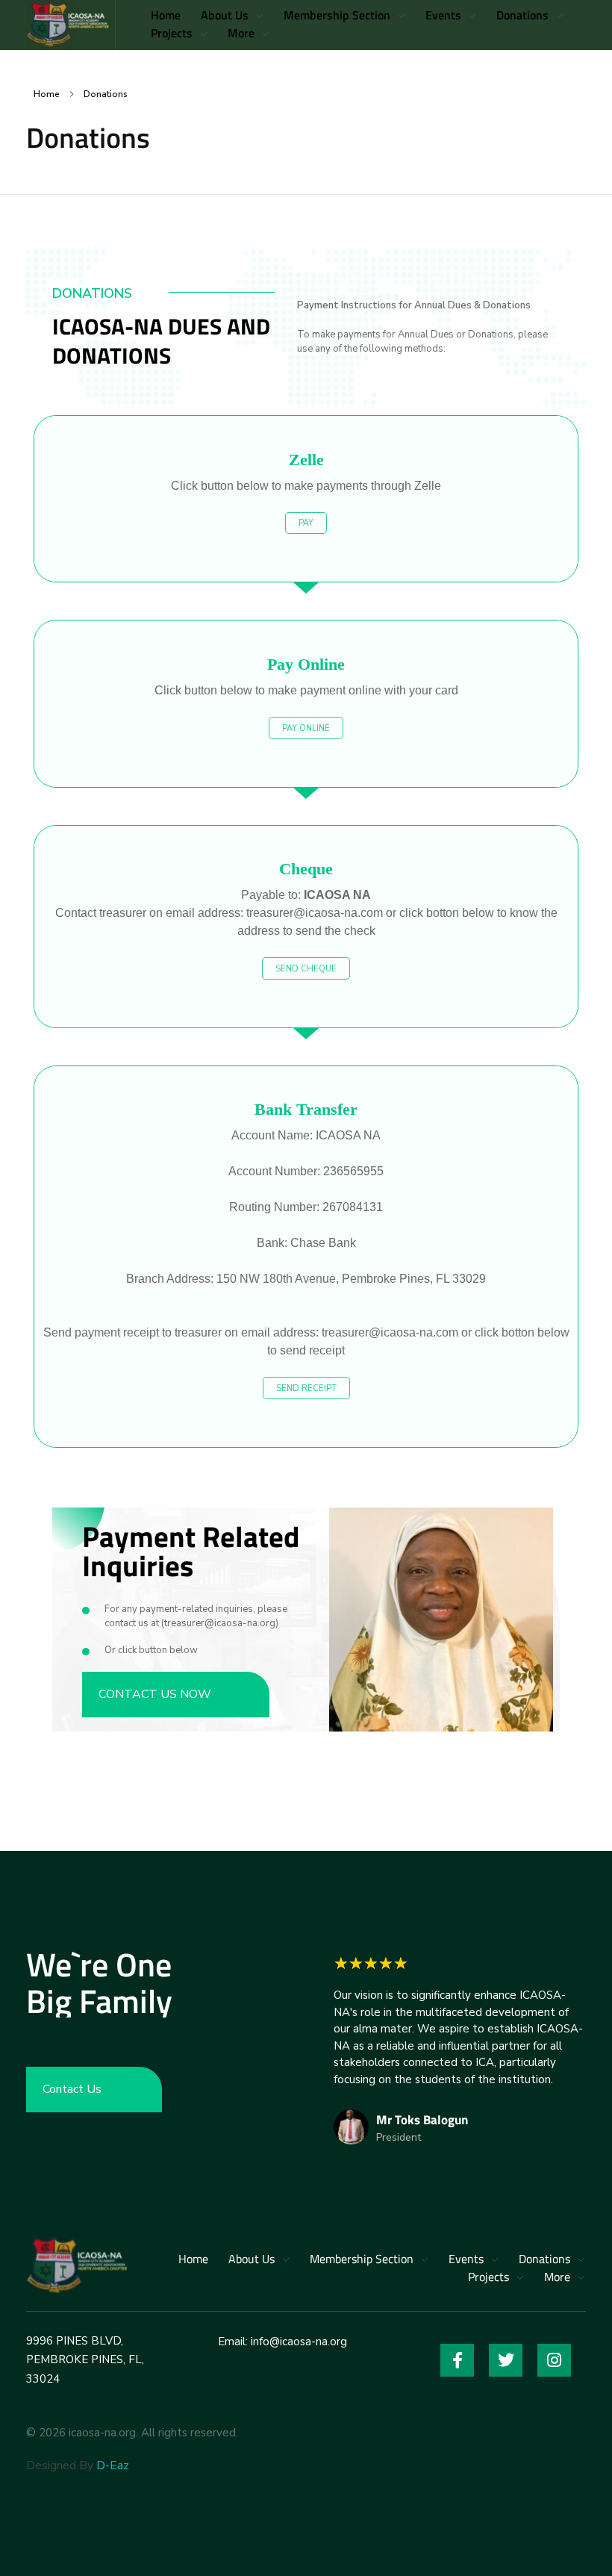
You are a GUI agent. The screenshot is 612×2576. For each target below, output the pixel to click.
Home (47, 94)
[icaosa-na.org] (76, 2264)
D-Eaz (113, 2465)
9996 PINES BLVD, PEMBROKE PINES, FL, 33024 (85, 2360)
